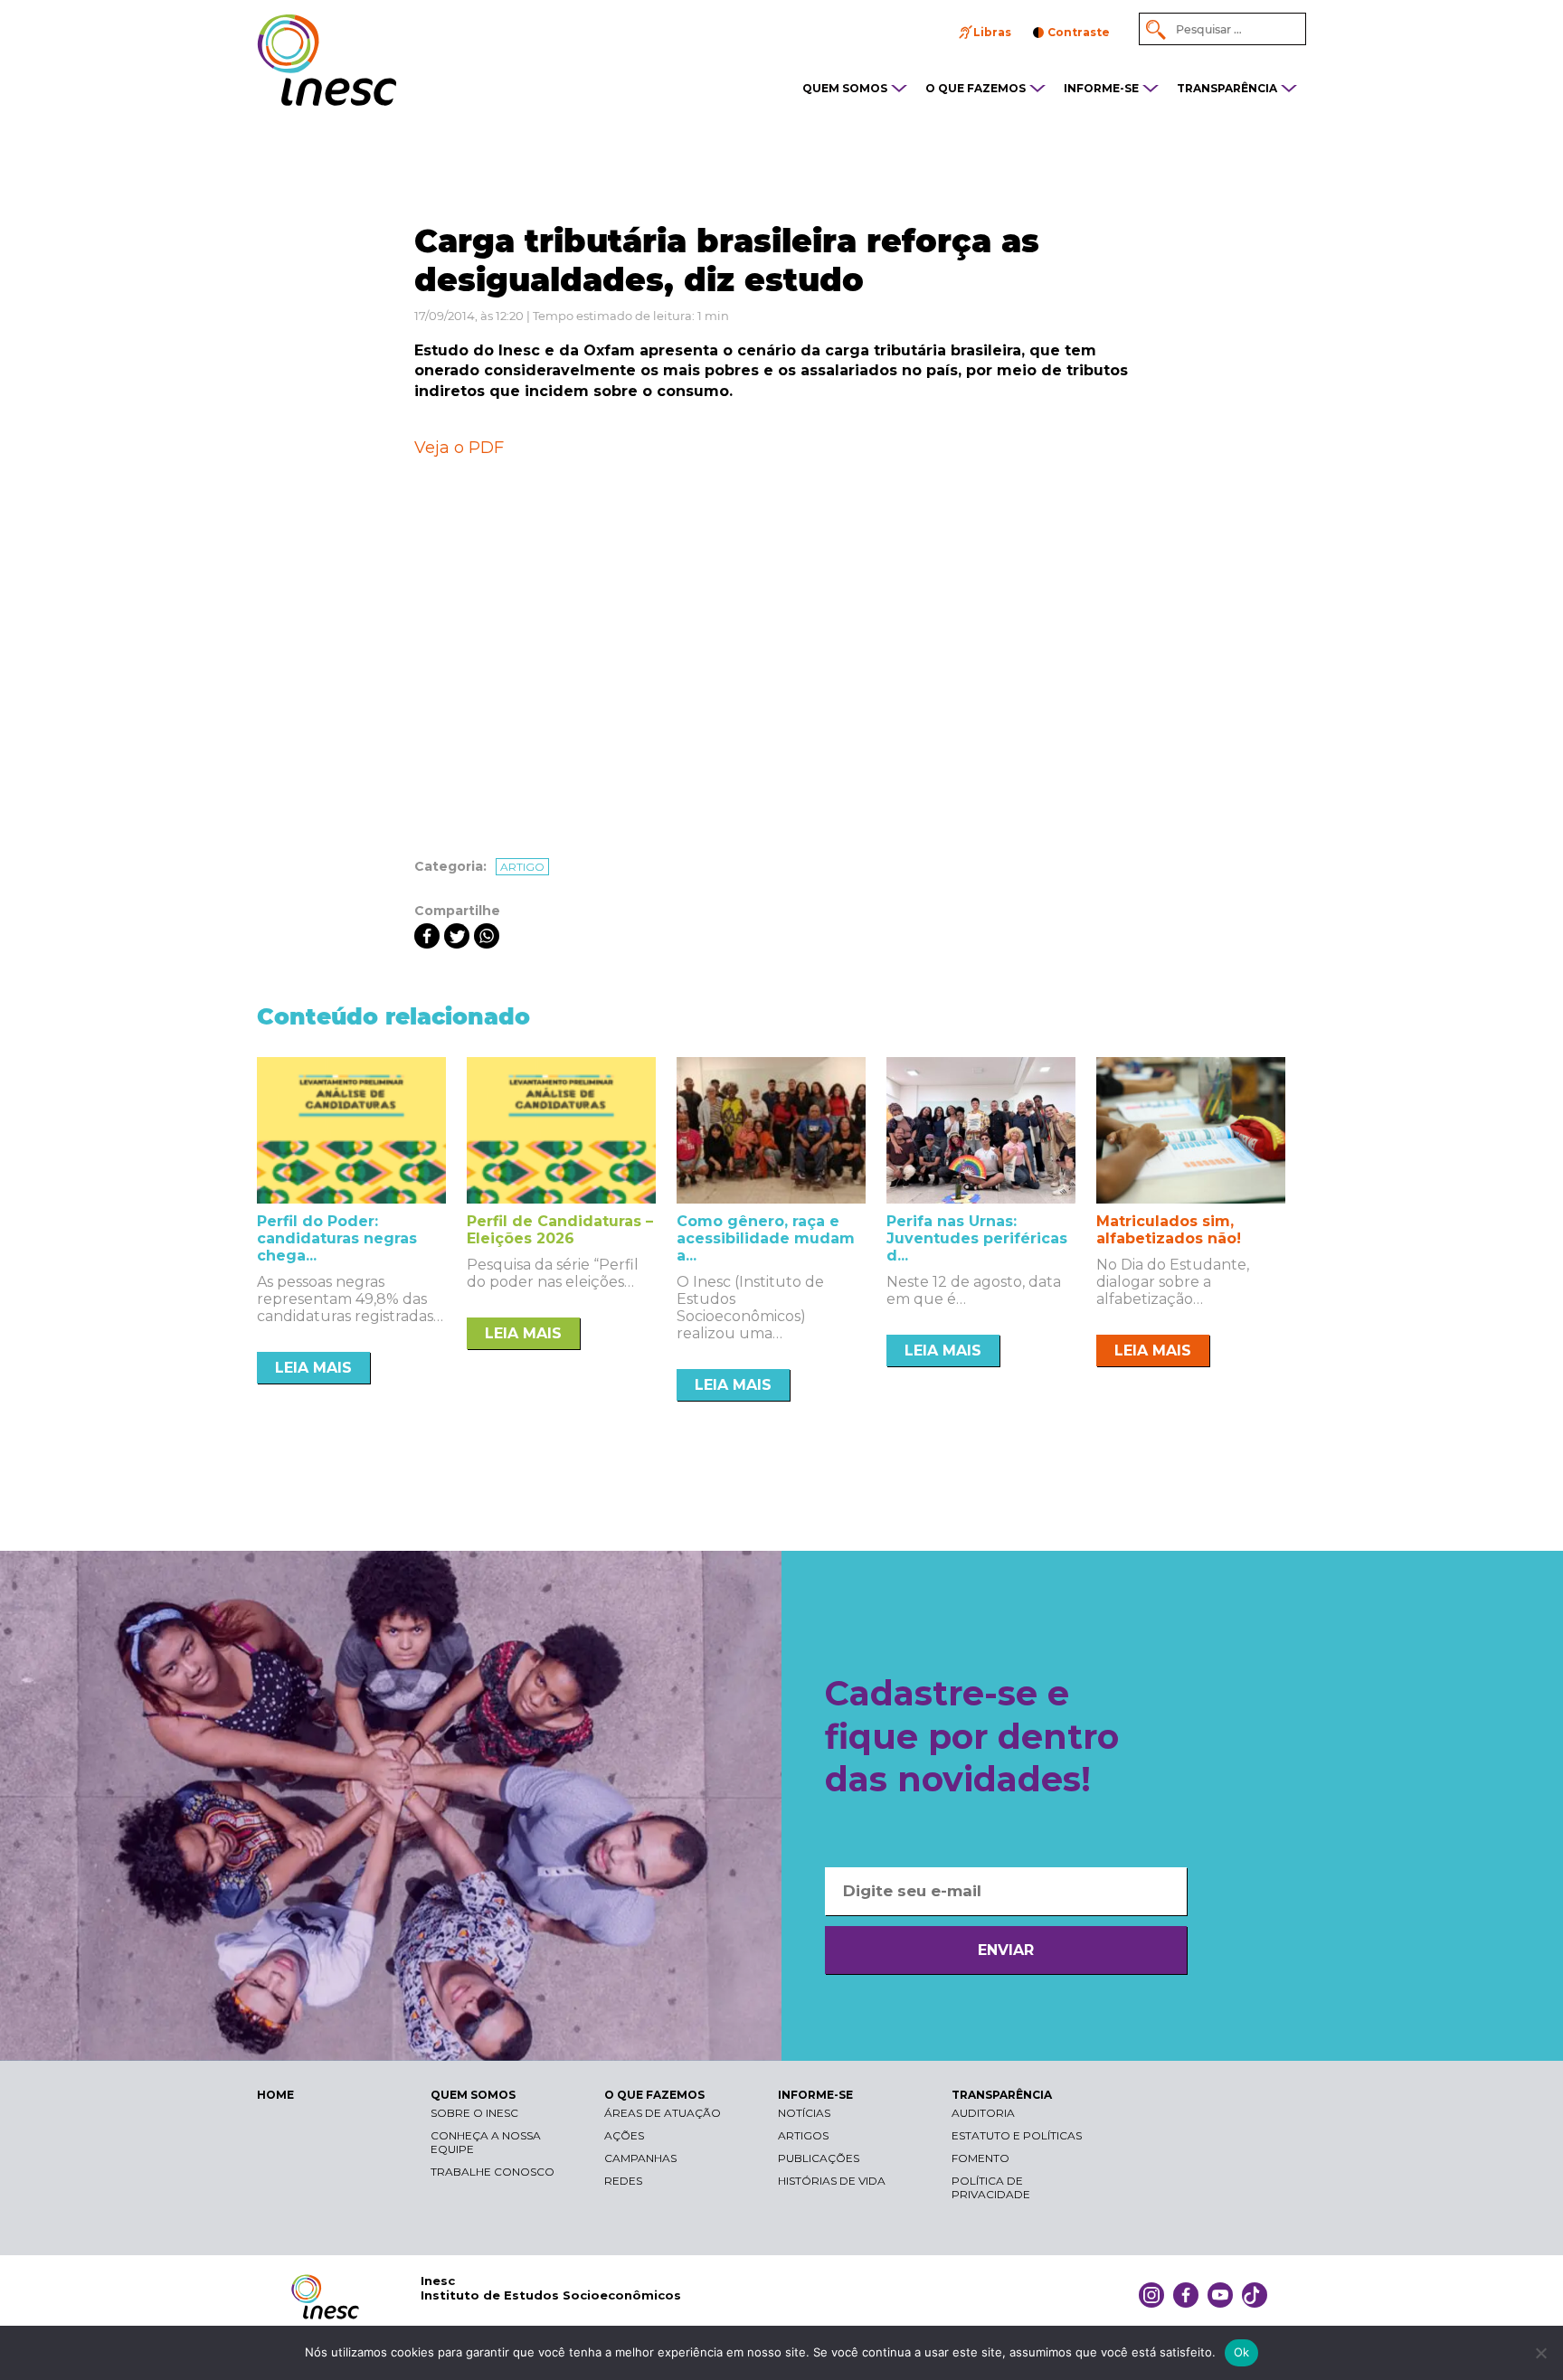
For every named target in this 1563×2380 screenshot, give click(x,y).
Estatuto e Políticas (1017, 2135)
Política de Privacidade (991, 2187)
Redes (623, 2181)
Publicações (819, 2158)
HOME (275, 2095)
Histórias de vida (832, 2181)
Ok (1242, 2352)
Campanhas (640, 2158)
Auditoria (983, 2113)
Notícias (804, 2113)
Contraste (1079, 32)
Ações (624, 2135)
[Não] (1540, 2353)
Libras (992, 32)
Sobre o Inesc (474, 2113)
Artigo (522, 867)
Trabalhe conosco (493, 2172)
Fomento (980, 2158)
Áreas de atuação (663, 2113)
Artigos (803, 2135)
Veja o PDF (459, 448)
